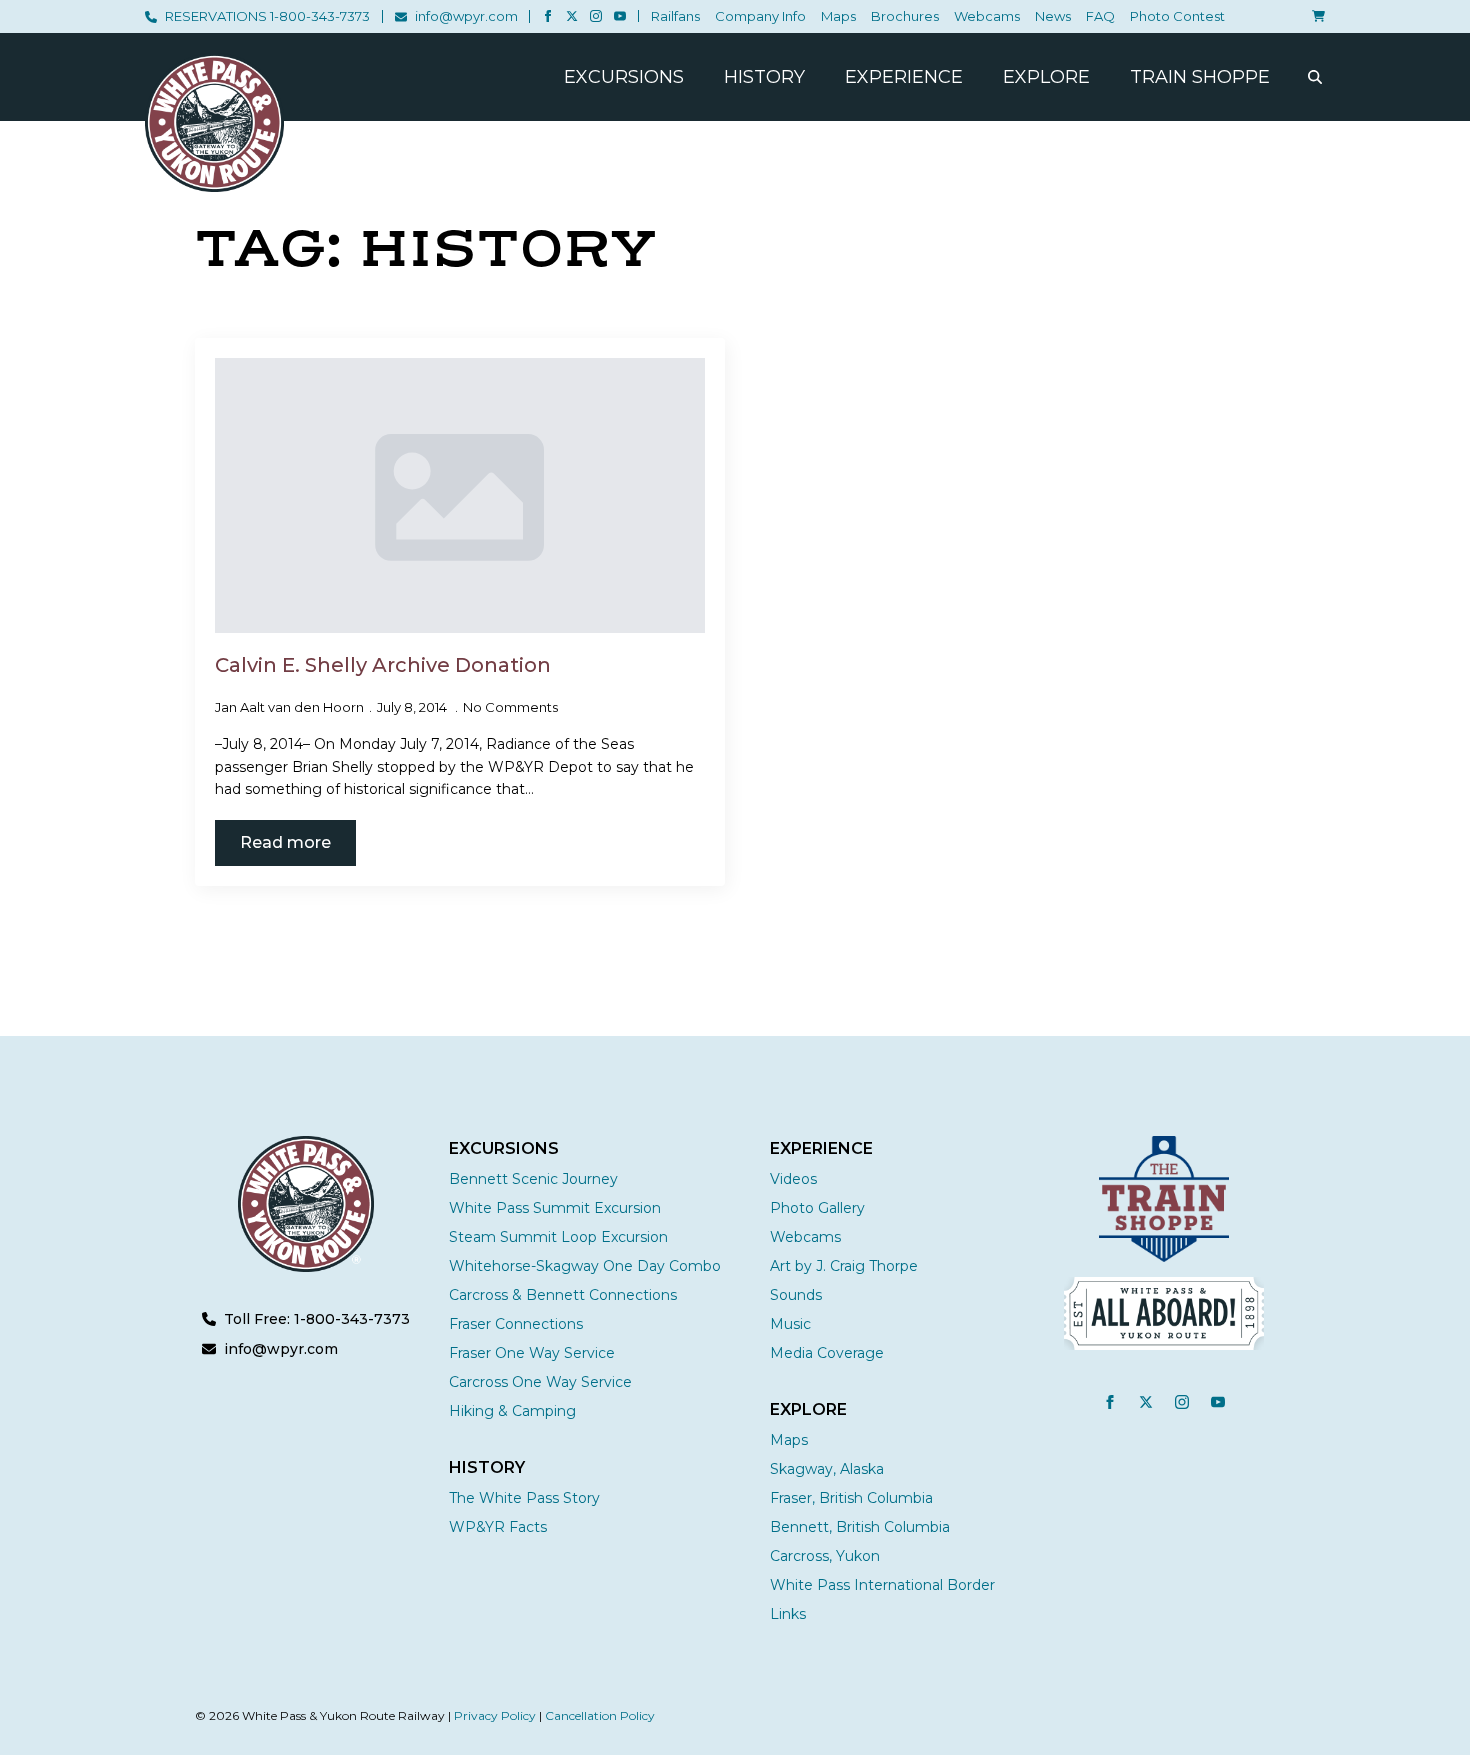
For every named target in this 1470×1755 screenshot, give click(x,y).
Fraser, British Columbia (851, 1498)
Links (788, 1614)
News (1053, 16)
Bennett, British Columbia (860, 1527)
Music (790, 1324)
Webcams (987, 16)
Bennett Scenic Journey (533, 1179)
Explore (1046, 77)
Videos (793, 1179)
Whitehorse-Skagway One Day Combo (585, 1266)
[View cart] (1315, 16)
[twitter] (572, 16)
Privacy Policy (495, 1715)
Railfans (675, 16)
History (764, 77)
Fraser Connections (516, 1324)
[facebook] (548, 16)
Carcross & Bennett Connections (563, 1295)
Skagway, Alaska (827, 1469)
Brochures (905, 16)
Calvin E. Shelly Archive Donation (383, 665)
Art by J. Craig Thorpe (844, 1266)
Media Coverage (827, 1353)
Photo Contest (1177, 16)
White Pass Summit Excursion (555, 1208)
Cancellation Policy (600, 1715)
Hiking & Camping (512, 1411)
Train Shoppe (1200, 77)
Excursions (624, 77)
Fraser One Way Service (532, 1353)
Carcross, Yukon (825, 1556)
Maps (838, 16)
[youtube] (620, 16)
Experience (904, 77)
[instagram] (596, 16)
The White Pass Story (524, 1498)
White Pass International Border (882, 1585)
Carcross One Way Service (540, 1382)
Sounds (796, 1295)
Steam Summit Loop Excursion (558, 1237)
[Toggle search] (1315, 77)
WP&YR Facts (498, 1527)
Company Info (760, 16)
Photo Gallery (817, 1208)
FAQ (1100, 16)
